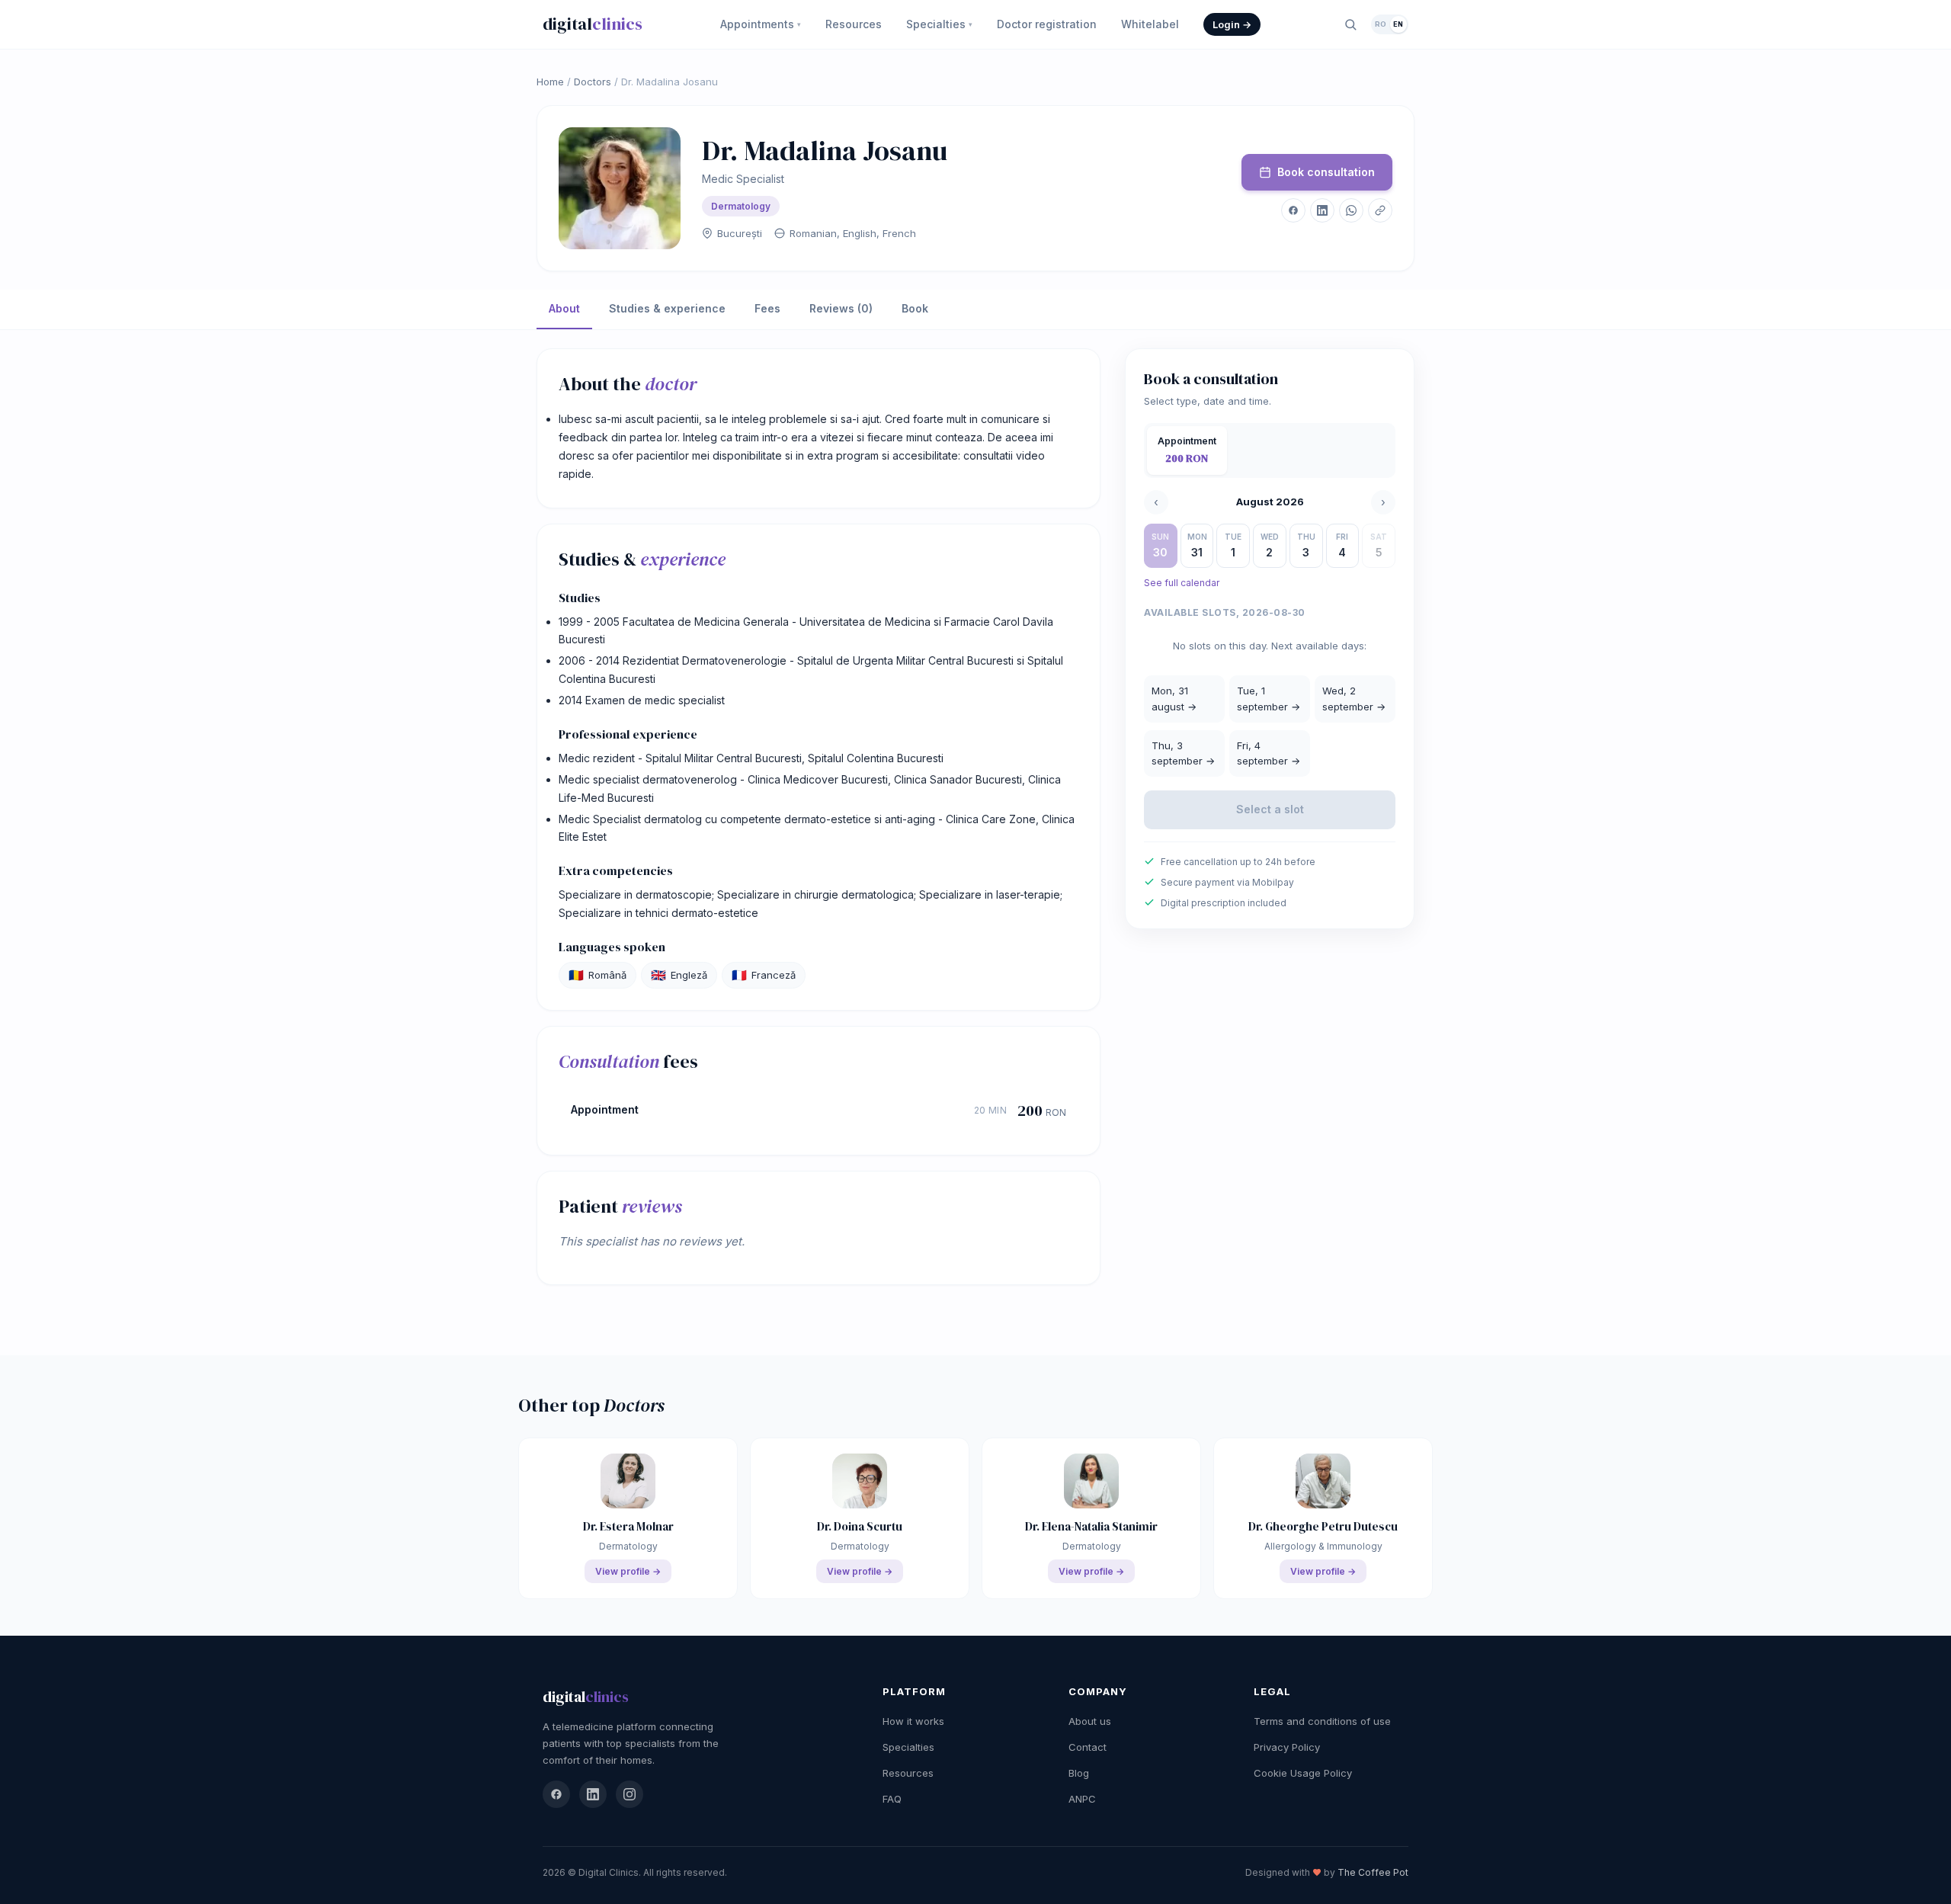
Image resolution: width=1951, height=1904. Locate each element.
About (564, 308)
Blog (1079, 1773)
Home (550, 82)
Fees (767, 308)
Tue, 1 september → (1269, 699)
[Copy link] (1380, 210)
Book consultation (1326, 172)
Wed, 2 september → (1354, 699)
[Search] (1350, 24)
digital (593, 24)
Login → (1232, 24)
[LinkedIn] (593, 1794)
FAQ (892, 1799)
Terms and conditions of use (1322, 1721)
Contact (1088, 1747)
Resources (854, 24)
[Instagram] (630, 1794)
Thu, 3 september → (1183, 753)
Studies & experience (667, 308)
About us (1090, 1721)
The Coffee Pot (1373, 1872)
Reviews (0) (841, 308)
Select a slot (1270, 809)
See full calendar (1182, 583)
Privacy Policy (1287, 1747)
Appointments (761, 24)
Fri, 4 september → (1269, 753)
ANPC (1082, 1799)
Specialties (939, 24)
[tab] (1187, 450)
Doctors (593, 82)
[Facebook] (556, 1794)
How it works (913, 1721)
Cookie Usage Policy (1303, 1773)
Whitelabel (1150, 24)
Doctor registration (1047, 24)
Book (915, 308)
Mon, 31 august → (1174, 699)
